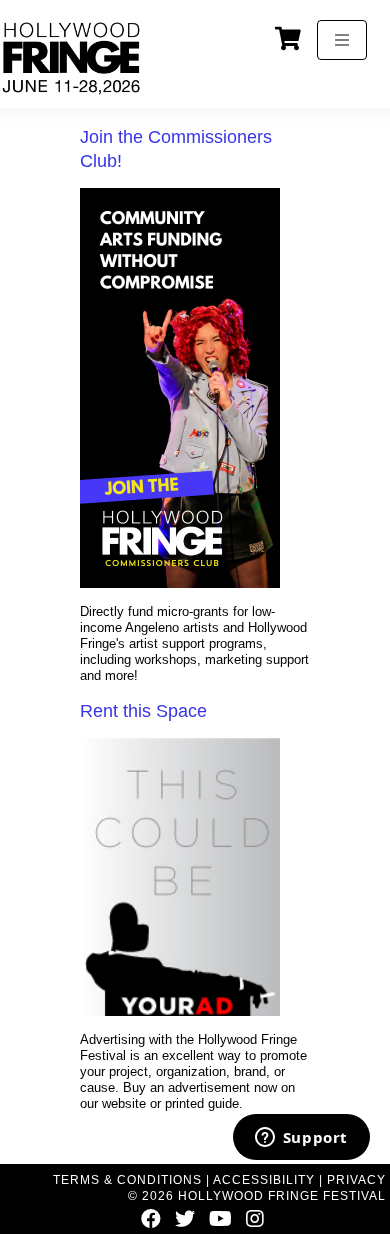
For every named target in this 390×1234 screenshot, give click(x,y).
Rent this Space (143, 711)
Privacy (356, 1180)
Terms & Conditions (127, 1180)
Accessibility (264, 1180)
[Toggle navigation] (342, 40)
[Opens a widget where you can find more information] (301, 1139)
